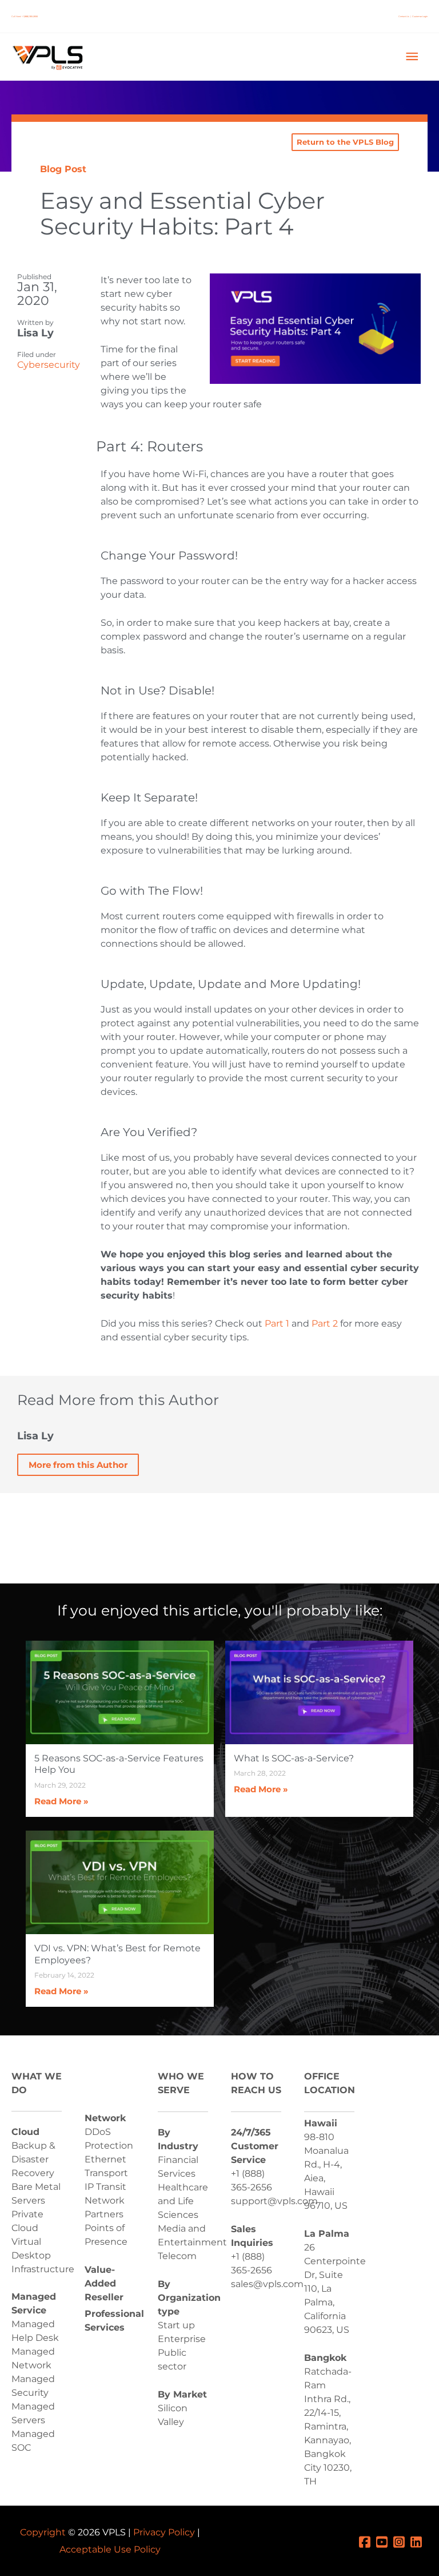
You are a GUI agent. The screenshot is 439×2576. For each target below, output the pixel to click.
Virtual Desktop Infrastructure (43, 2255)
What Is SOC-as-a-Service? (294, 1758)
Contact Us (404, 16)
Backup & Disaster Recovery (33, 2159)
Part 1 (276, 1323)
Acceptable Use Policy (110, 2549)
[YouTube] (385, 2541)
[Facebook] (368, 2541)
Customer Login (420, 16)
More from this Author (78, 1465)
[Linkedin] (419, 2541)
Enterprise (182, 2339)
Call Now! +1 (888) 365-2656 (25, 16)
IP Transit (105, 2187)
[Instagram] (402, 2541)
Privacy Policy (164, 2532)
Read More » (61, 1801)
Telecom (177, 2256)
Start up (176, 2325)
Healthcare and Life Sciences (183, 2201)
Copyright (43, 2532)
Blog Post (63, 169)
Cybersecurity (49, 365)
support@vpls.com (274, 2201)
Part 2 (325, 1323)
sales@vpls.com (267, 2284)
